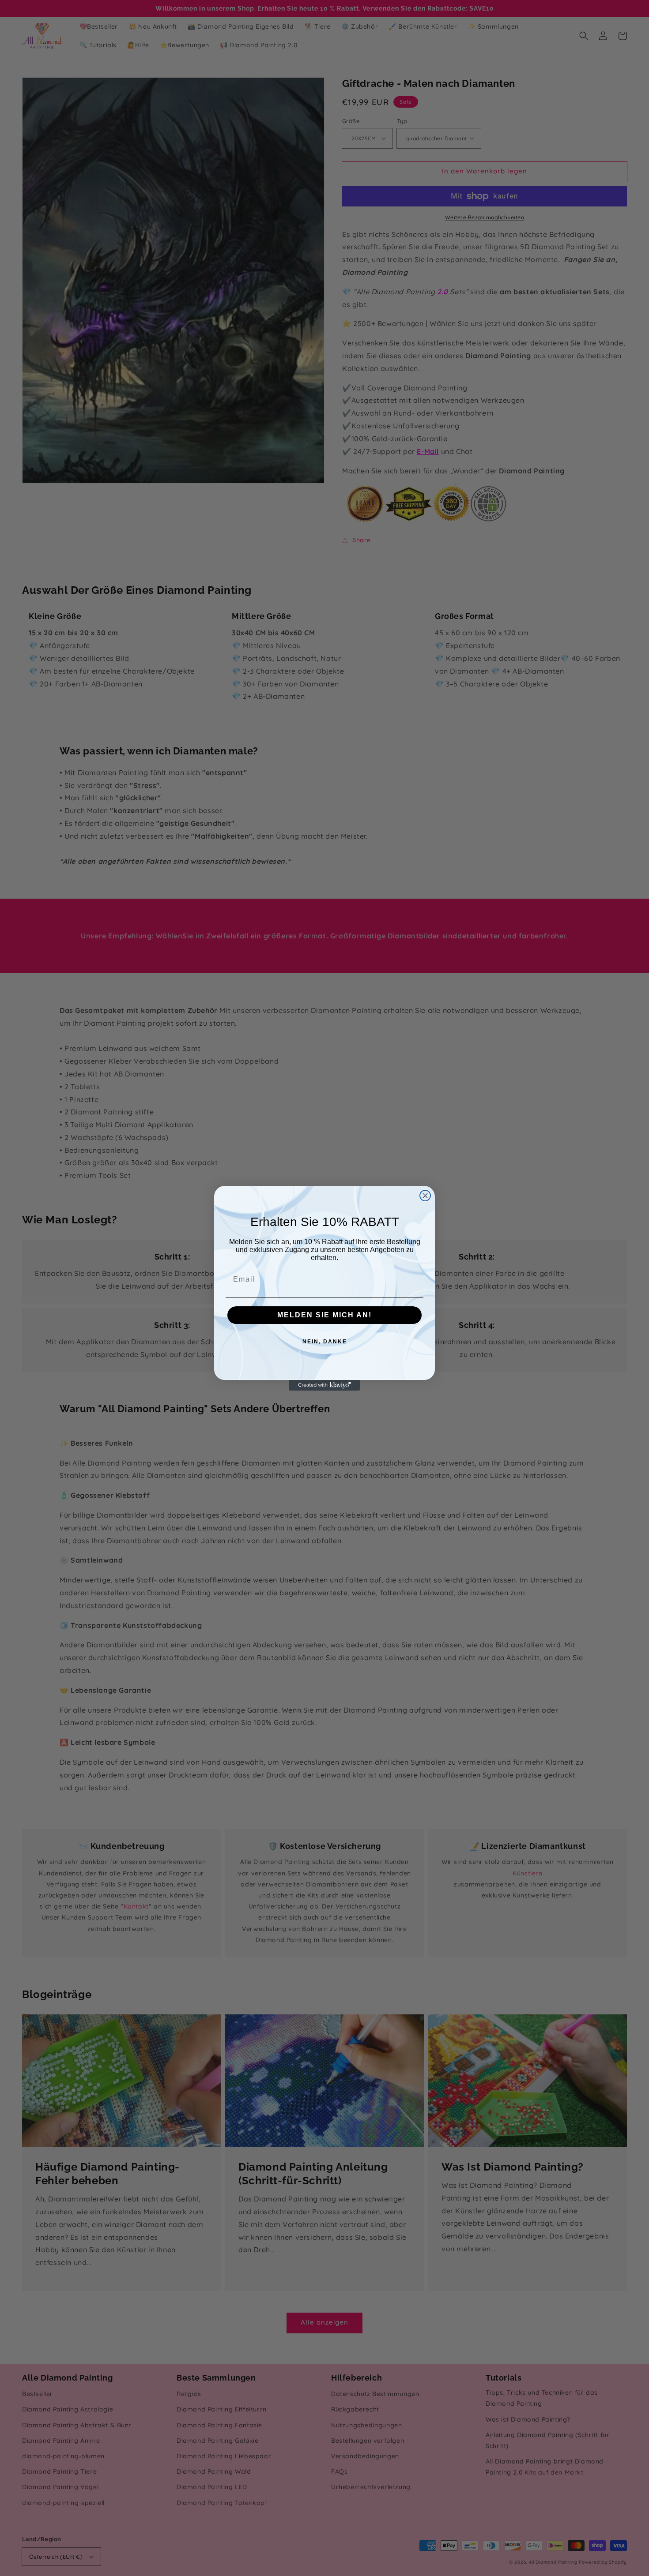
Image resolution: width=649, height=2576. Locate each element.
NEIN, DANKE (325, 1342)
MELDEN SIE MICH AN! (324, 1315)
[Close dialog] (425, 1196)
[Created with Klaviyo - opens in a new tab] (324, 1385)
